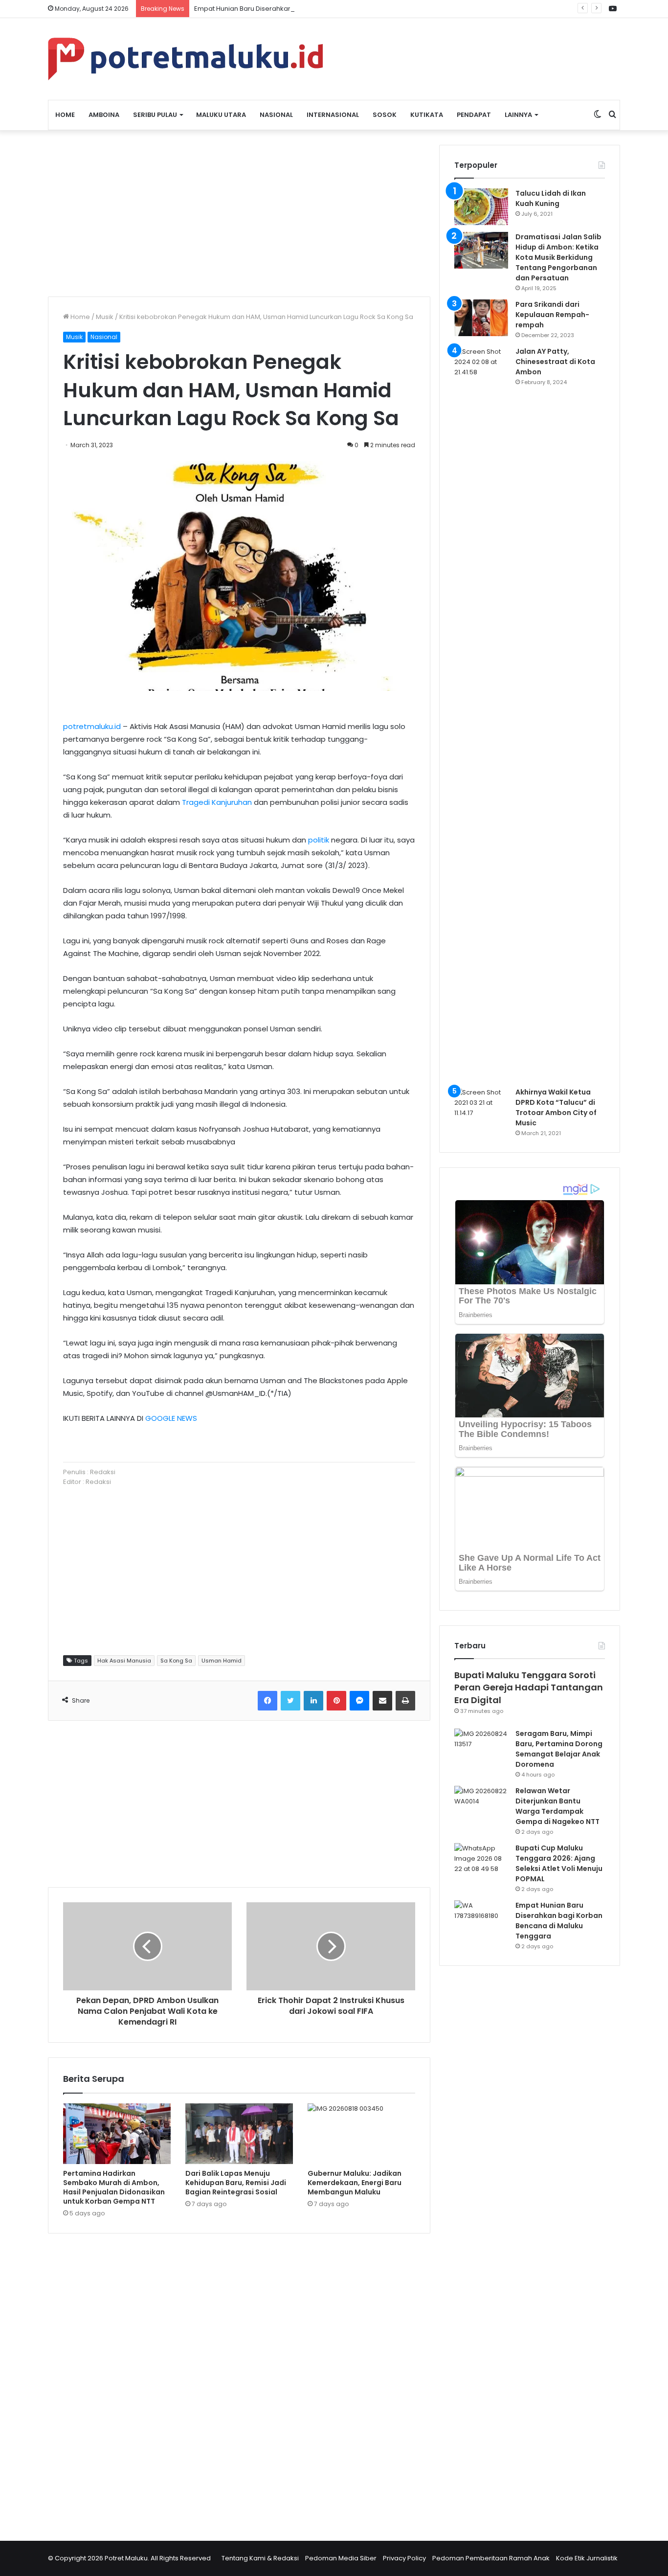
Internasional (333, 115)
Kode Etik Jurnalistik (587, 2558)
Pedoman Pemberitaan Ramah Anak (491, 2558)
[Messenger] (359, 1701)
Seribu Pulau (155, 115)
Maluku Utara (221, 115)
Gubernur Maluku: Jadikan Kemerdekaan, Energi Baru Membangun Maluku (355, 2183)
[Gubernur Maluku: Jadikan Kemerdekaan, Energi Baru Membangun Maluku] (361, 2134)
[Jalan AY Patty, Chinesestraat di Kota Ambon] (481, 713)
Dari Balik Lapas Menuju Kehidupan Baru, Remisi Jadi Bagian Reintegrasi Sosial (236, 2183)
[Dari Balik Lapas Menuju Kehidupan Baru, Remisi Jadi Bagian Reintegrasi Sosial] (239, 2134)
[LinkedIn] (313, 1701)
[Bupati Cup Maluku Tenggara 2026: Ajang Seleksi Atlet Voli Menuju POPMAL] (481, 1861)
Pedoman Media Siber (341, 2558)
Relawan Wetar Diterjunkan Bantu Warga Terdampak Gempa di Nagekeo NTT (557, 1806)
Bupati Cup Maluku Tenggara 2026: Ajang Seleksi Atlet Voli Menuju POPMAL (559, 1863)
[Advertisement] (239, 213)
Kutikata (427, 115)
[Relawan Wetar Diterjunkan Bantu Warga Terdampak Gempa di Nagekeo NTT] (481, 1804)
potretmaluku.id (92, 726)
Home (65, 115)
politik (319, 840)
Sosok (385, 115)
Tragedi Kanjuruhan (217, 802)
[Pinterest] (336, 1701)
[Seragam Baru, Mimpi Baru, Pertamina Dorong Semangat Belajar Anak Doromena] (481, 1747)
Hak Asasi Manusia (124, 1661)
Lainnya (518, 115)
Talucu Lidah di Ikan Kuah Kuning (551, 198)
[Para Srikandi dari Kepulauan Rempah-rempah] (481, 318)
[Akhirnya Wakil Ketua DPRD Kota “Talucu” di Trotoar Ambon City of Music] (481, 1106)
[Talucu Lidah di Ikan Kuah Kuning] (481, 207)
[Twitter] (290, 1701)
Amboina (104, 115)
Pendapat (474, 115)
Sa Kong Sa (176, 1661)
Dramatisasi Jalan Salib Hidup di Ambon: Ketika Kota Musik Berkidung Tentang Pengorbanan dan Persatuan (558, 257)
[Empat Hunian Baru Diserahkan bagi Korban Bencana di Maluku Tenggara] (481, 1919)
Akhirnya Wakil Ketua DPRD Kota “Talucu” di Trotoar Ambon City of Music (556, 1107)
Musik (105, 317)
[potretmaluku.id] (185, 59)
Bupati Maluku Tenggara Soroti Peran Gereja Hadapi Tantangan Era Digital (529, 1687)
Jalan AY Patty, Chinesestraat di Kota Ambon (555, 362)
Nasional (276, 115)
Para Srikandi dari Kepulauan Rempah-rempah (552, 315)
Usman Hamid (222, 1661)
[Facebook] (267, 1701)
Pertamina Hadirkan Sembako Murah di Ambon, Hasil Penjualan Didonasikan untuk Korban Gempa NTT (114, 2187)
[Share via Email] (382, 1701)
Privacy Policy (404, 2558)
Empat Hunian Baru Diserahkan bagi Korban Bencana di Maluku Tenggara (311, 9)
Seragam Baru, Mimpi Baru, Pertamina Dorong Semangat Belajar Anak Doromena (559, 1749)
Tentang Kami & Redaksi (260, 2558)
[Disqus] (239, 2381)
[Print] (405, 1701)
